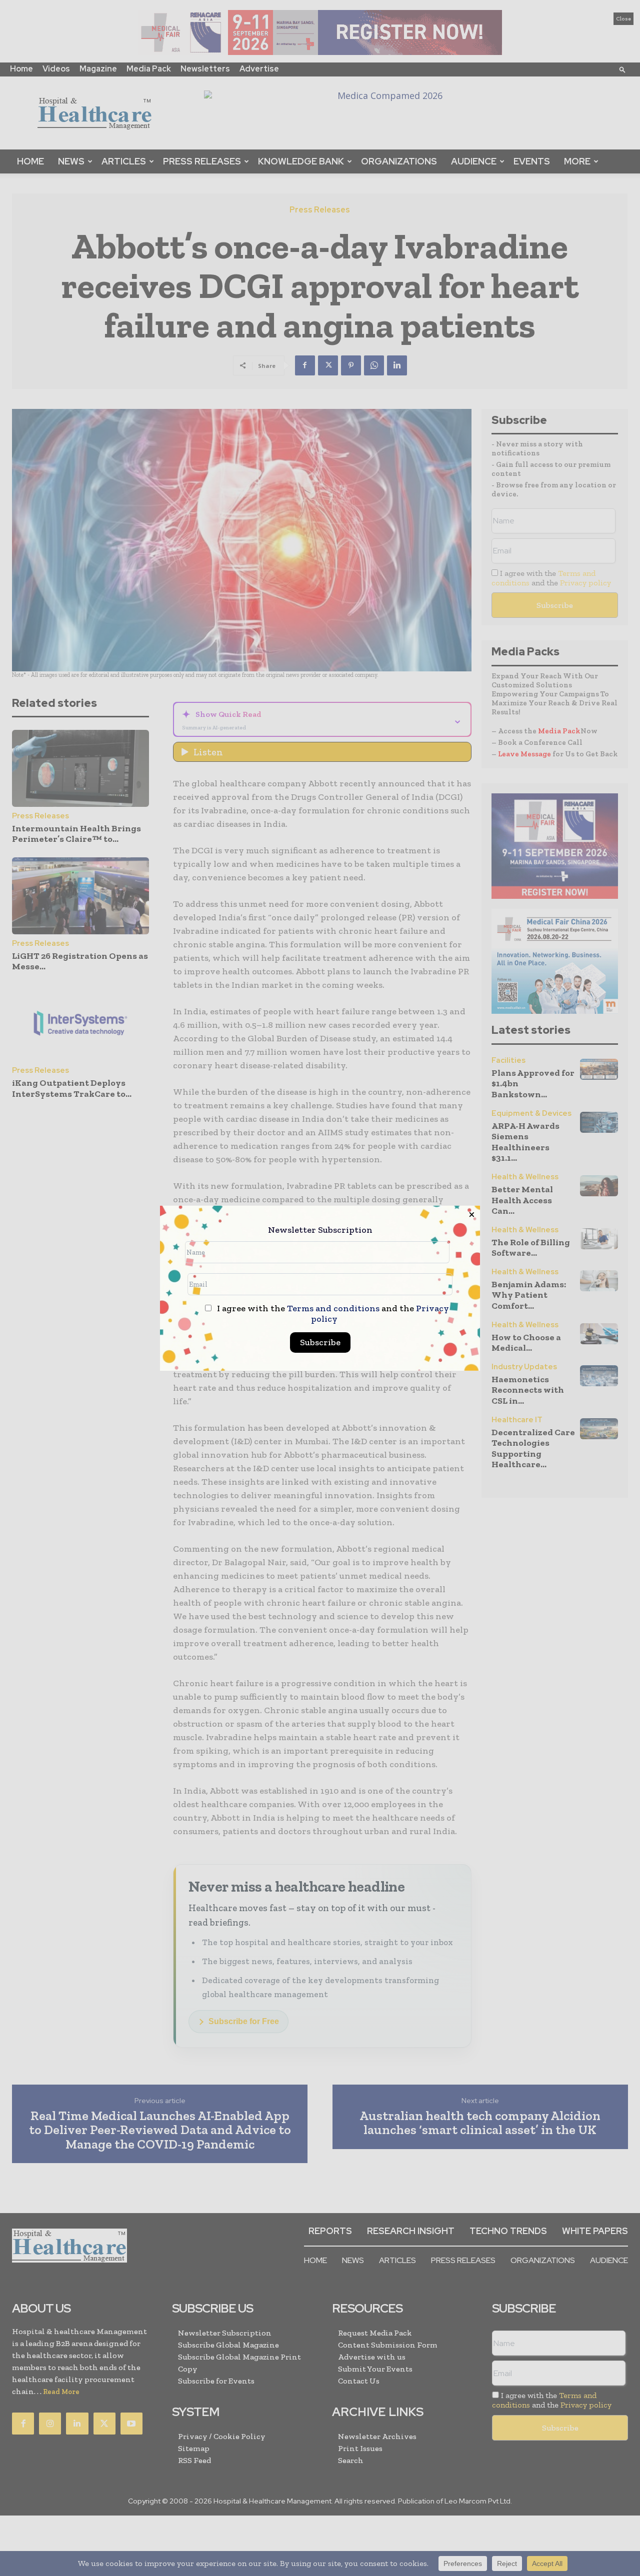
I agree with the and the (332, 1314)
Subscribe (320, 1342)
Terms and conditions (333, 1308)
